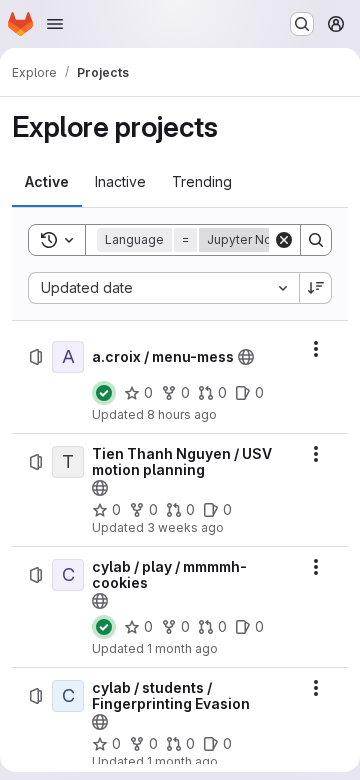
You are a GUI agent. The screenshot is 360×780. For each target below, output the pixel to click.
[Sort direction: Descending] (316, 288)
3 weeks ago (185, 527)
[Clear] (284, 240)
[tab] (47, 182)
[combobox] (163, 288)
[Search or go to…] (302, 24)
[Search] (316, 240)
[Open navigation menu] (55, 24)
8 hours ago (182, 414)
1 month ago (182, 648)
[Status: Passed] (104, 393)
